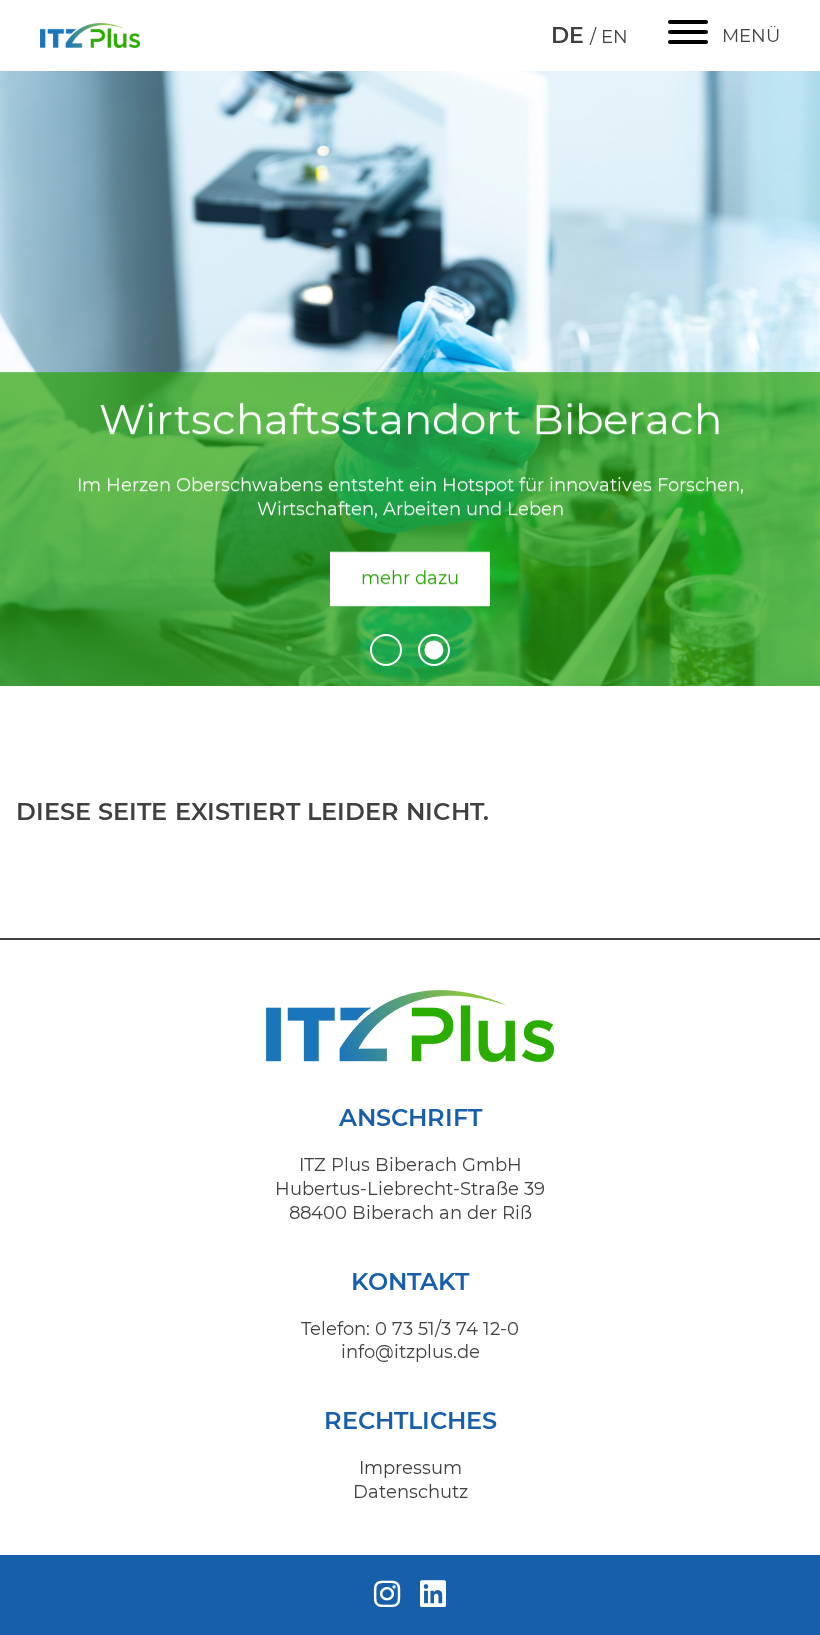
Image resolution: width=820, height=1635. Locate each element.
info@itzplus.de (410, 1352)
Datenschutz (410, 1492)
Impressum (410, 1468)
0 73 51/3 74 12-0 (447, 1329)
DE (570, 35)
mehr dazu (410, 578)
